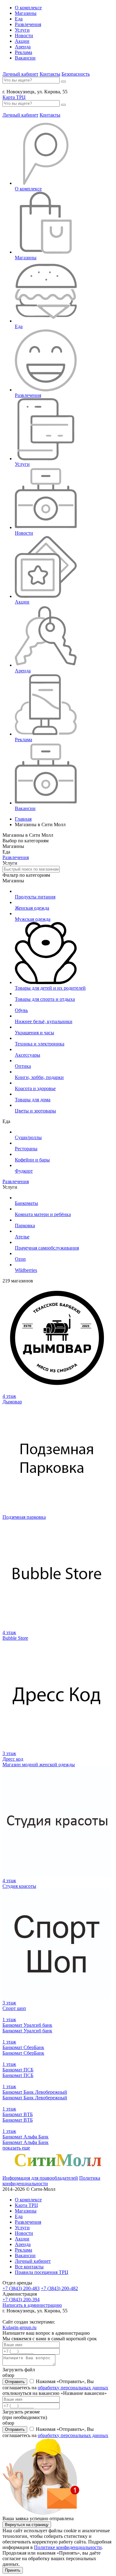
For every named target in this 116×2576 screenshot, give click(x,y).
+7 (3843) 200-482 (59, 2288)
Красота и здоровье (35, 1088)
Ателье (22, 1237)
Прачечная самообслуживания (47, 1248)
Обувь (21, 1010)
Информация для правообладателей (40, 2178)
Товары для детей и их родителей (50, 988)
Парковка (25, 1226)
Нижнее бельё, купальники (44, 1021)
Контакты (50, 74)
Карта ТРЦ (14, 97)
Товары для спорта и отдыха (45, 999)
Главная (23, 819)
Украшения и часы (34, 1033)
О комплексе (28, 8)
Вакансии (25, 58)
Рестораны (26, 1149)
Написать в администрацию (32, 2305)
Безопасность (76, 74)
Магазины (26, 13)
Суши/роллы (28, 1137)
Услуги (22, 30)
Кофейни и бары (32, 1160)
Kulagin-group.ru (19, 2327)
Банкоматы (26, 1203)
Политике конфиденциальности (68, 2547)
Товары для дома (33, 1100)
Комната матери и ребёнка (43, 1214)
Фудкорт (24, 1171)
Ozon (20, 1259)
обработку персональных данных (73, 2388)
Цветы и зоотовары (35, 1111)
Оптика (23, 1066)
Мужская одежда (33, 919)
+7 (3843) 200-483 (21, 2288)
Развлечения (28, 24)
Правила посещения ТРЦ (42, 2272)
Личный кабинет (20, 74)
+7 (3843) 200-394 (21, 2300)
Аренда (23, 47)
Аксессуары (28, 1055)
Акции (22, 41)
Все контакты (29, 2267)
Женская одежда (32, 908)
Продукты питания (35, 897)
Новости (24, 36)
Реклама (24, 52)
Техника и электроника (40, 1044)
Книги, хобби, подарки (39, 1077)
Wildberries (26, 1270)
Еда (19, 19)
